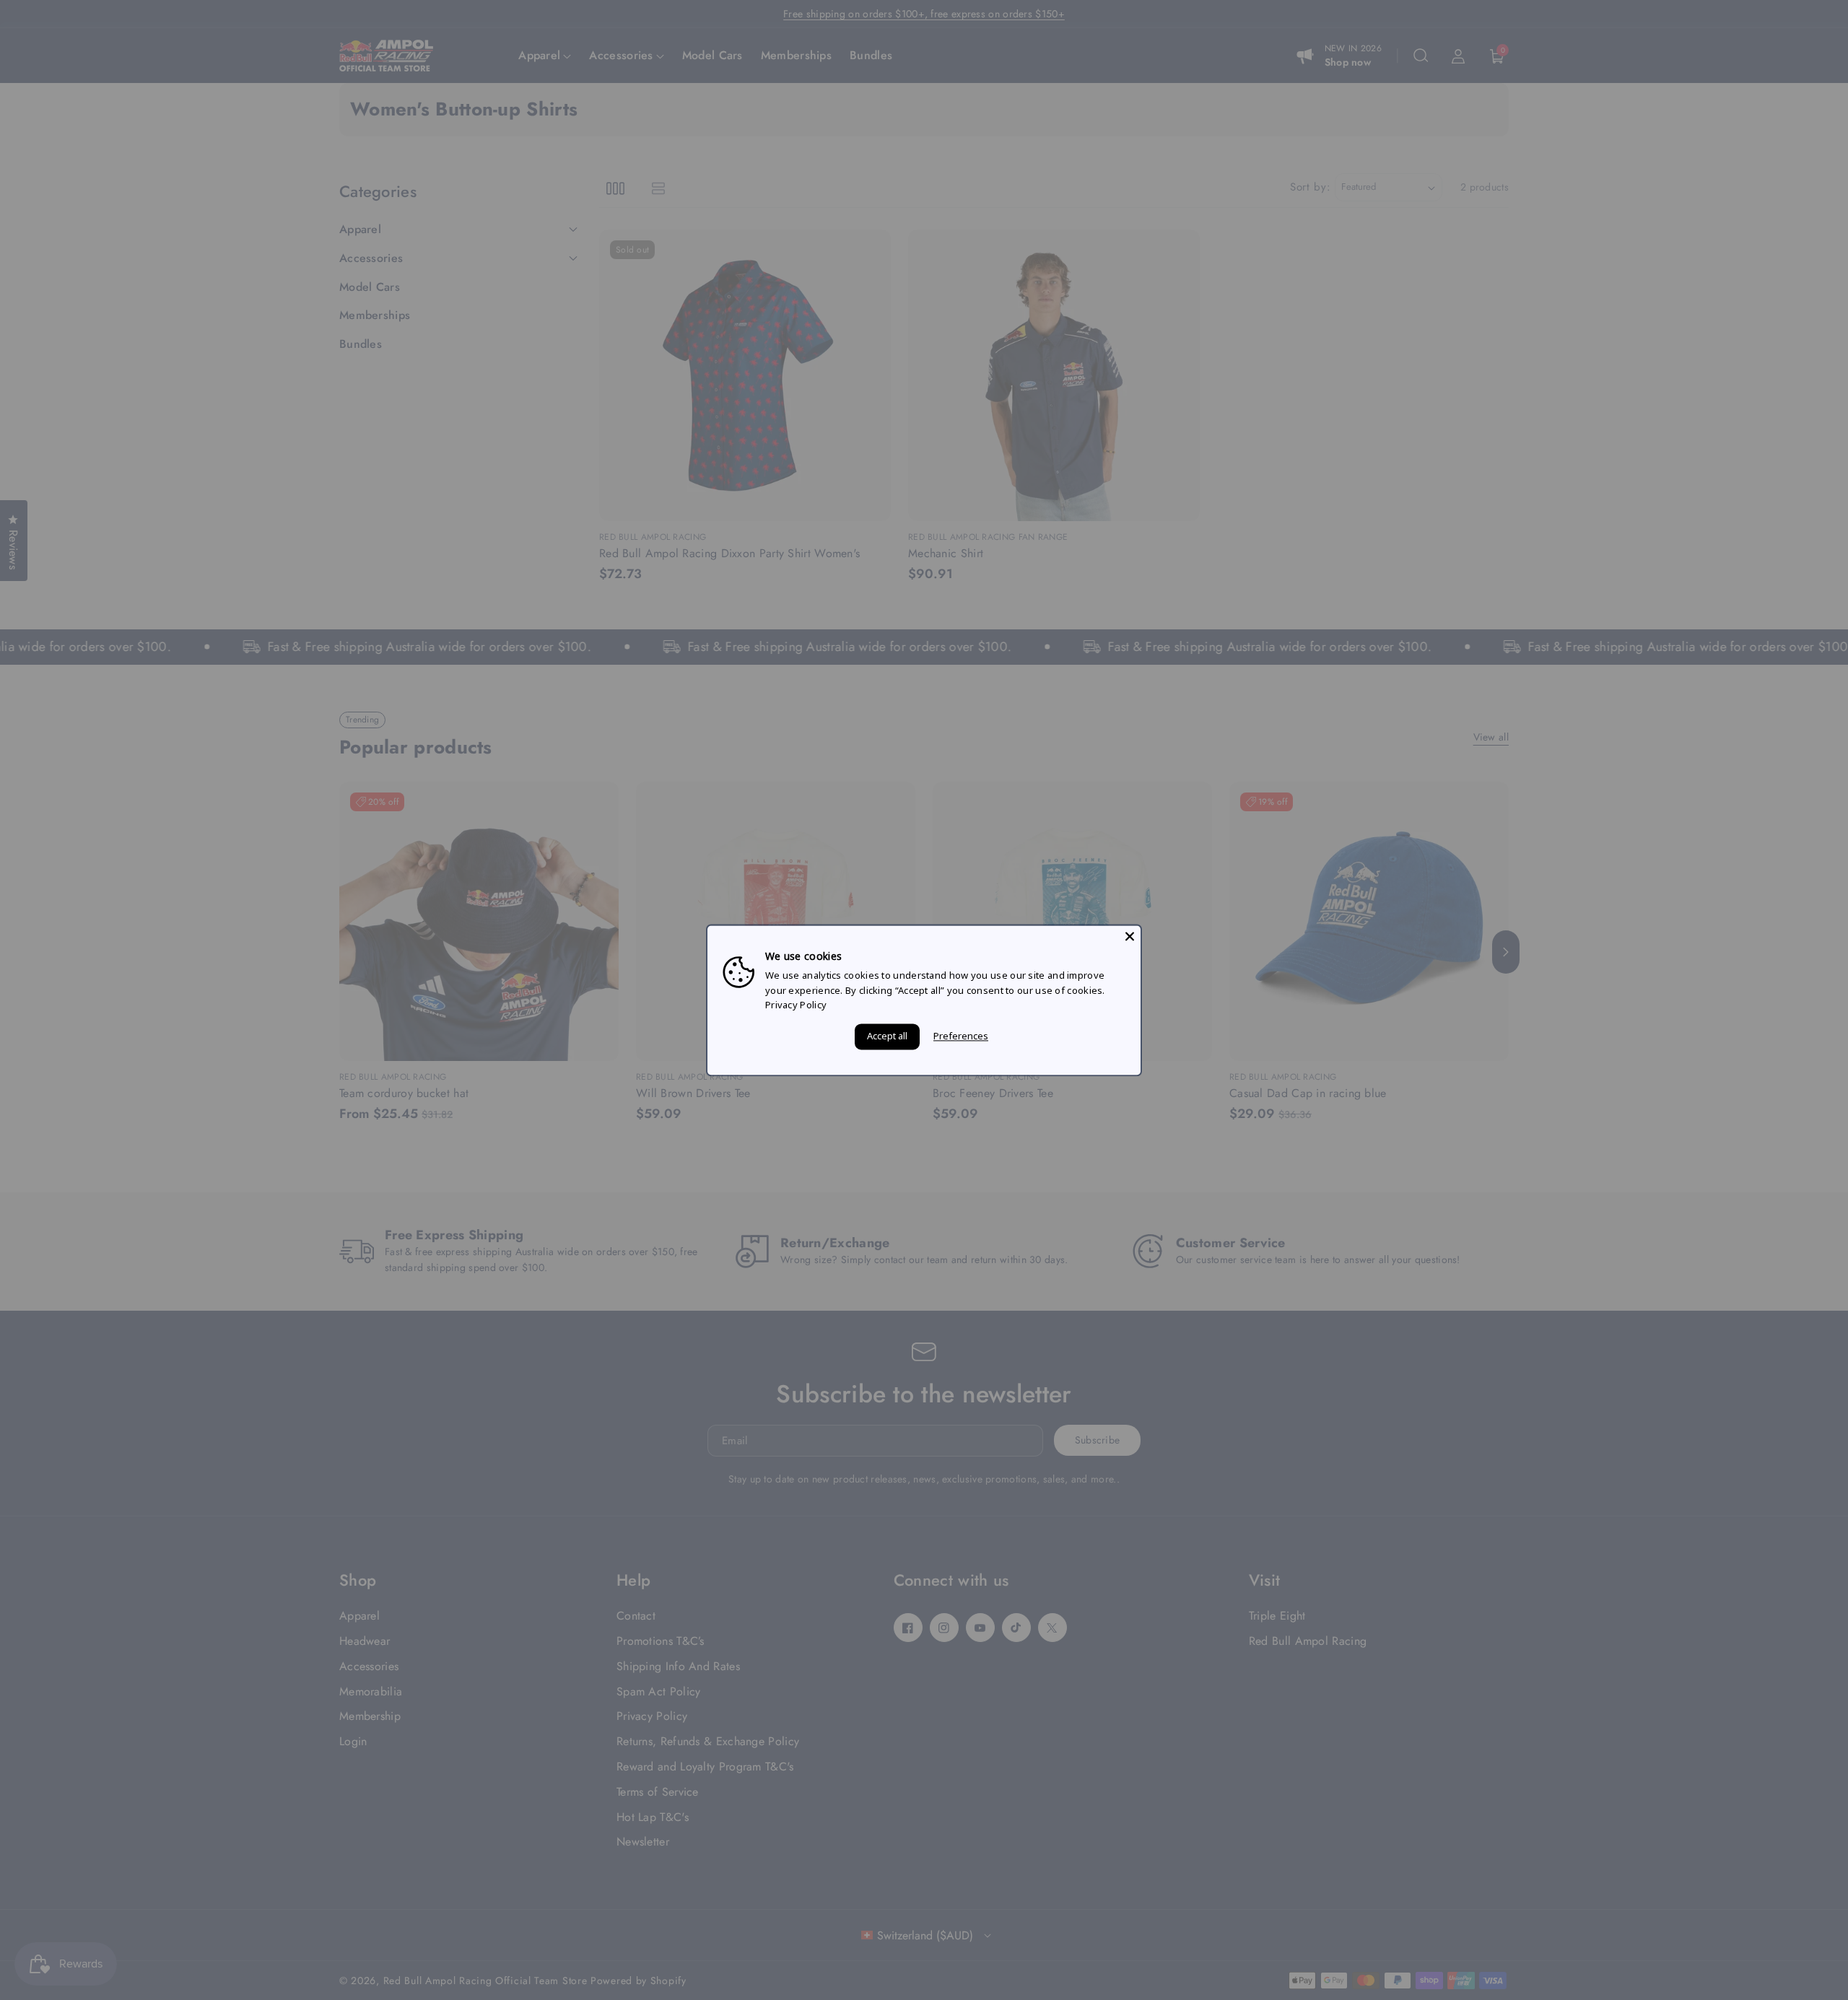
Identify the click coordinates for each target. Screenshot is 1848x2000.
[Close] (1130, 936)
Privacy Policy (796, 1005)
